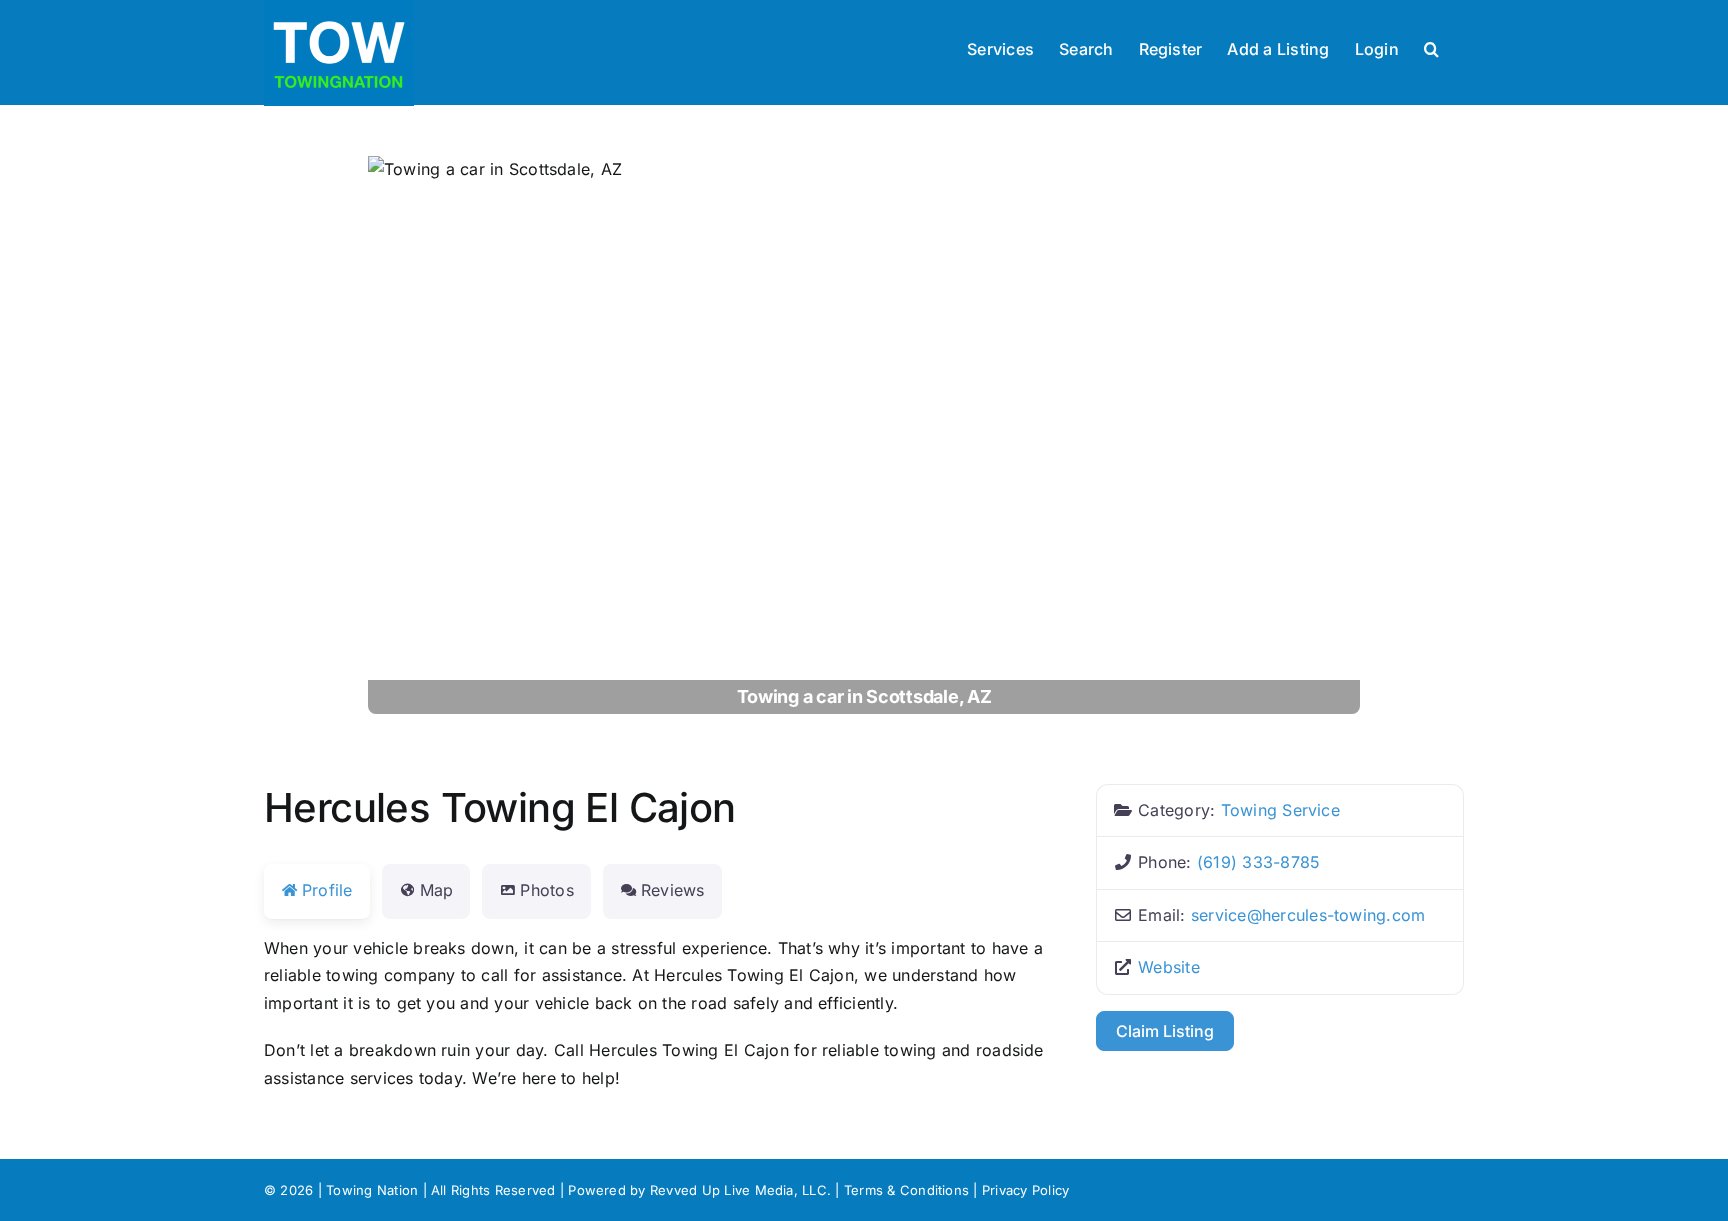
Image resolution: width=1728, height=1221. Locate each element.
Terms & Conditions (906, 1190)
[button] (1431, 47)
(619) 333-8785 (1258, 862)
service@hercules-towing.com (1308, 915)
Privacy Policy (1025, 1190)
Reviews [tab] (673, 890)
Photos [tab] (546, 890)
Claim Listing (1165, 1031)
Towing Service (1280, 810)
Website (1169, 967)
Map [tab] (437, 890)
